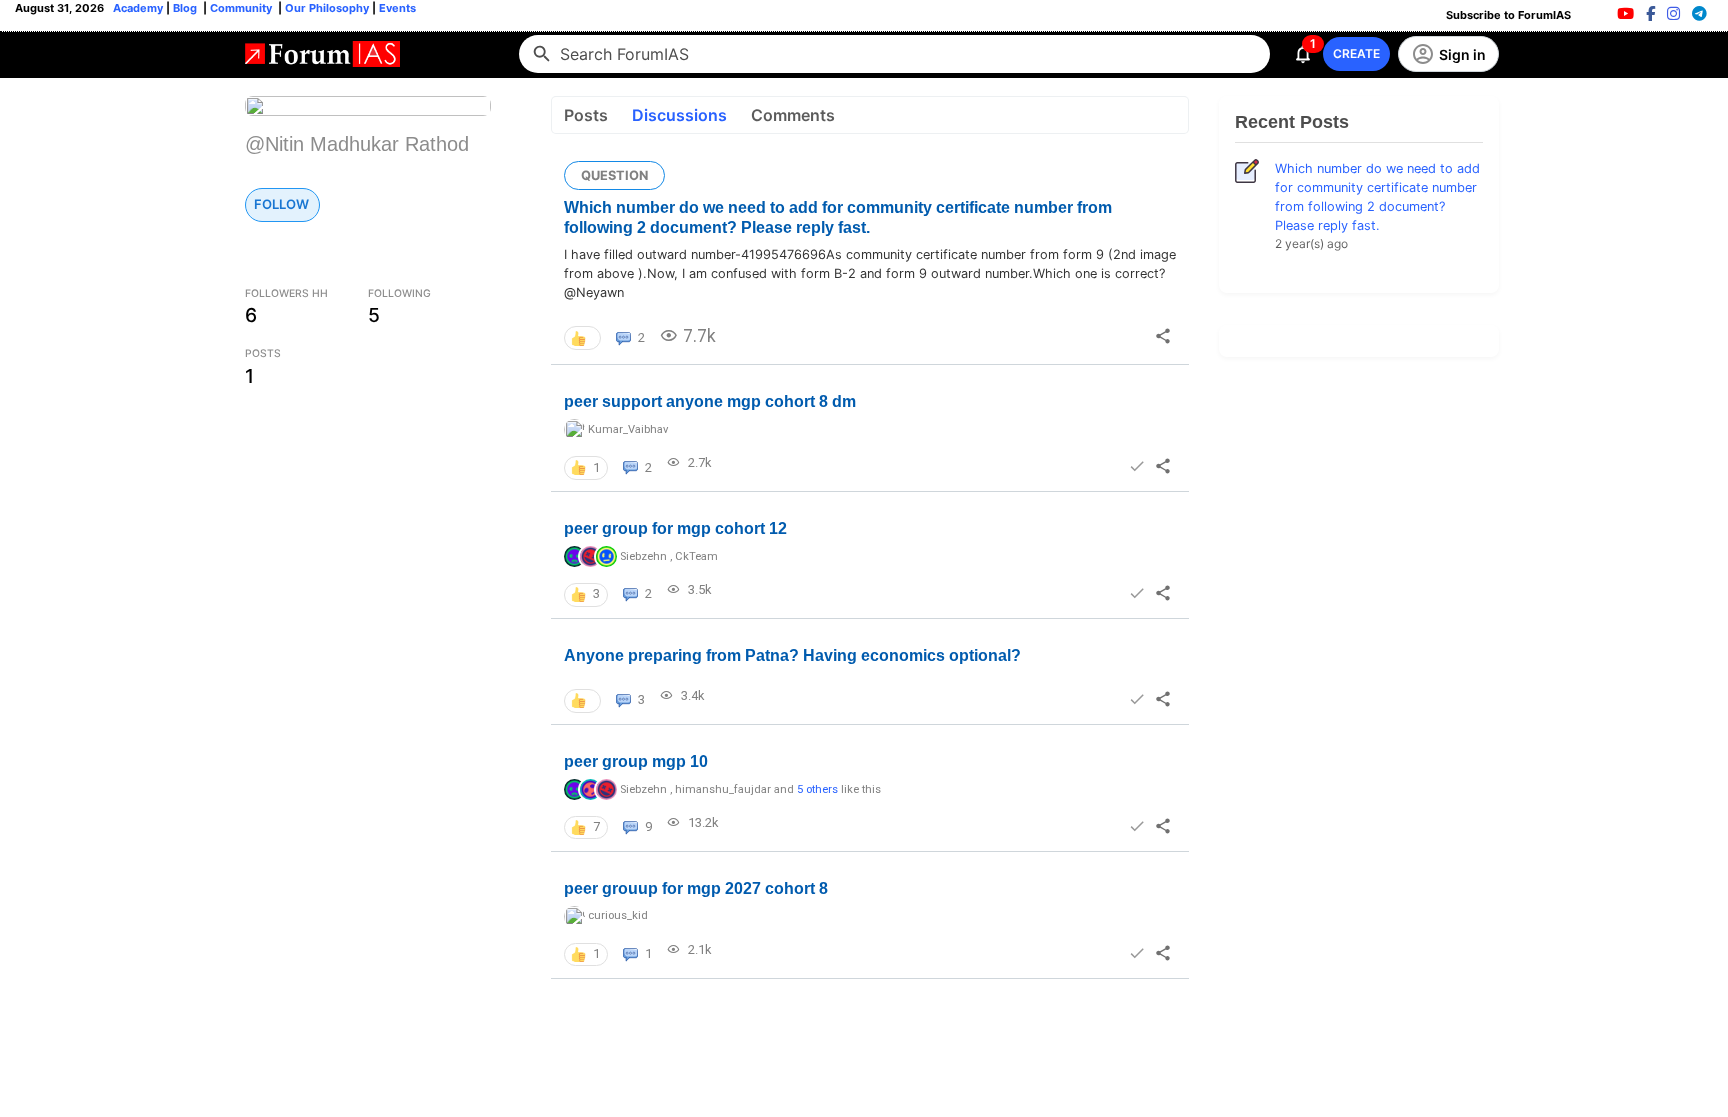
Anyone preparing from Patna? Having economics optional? (792, 655)
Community (242, 8)
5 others (817, 789)
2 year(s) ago (1311, 243)
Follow (281, 204)
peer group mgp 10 (636, 761)
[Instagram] (1673, 13)
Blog (186, 8)
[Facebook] (1650, 13)
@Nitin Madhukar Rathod (357, 144)
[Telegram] (1699, 13)
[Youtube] (1625, 13)
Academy (138, 8)
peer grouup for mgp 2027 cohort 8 (696, 888)
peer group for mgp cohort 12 (675, 528)
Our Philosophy (325, 8)
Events (396, 8)
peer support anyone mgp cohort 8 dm (710, 401)
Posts (586, 115)
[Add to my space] (1136, 466)
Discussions (679, 115)
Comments (793, 115)
